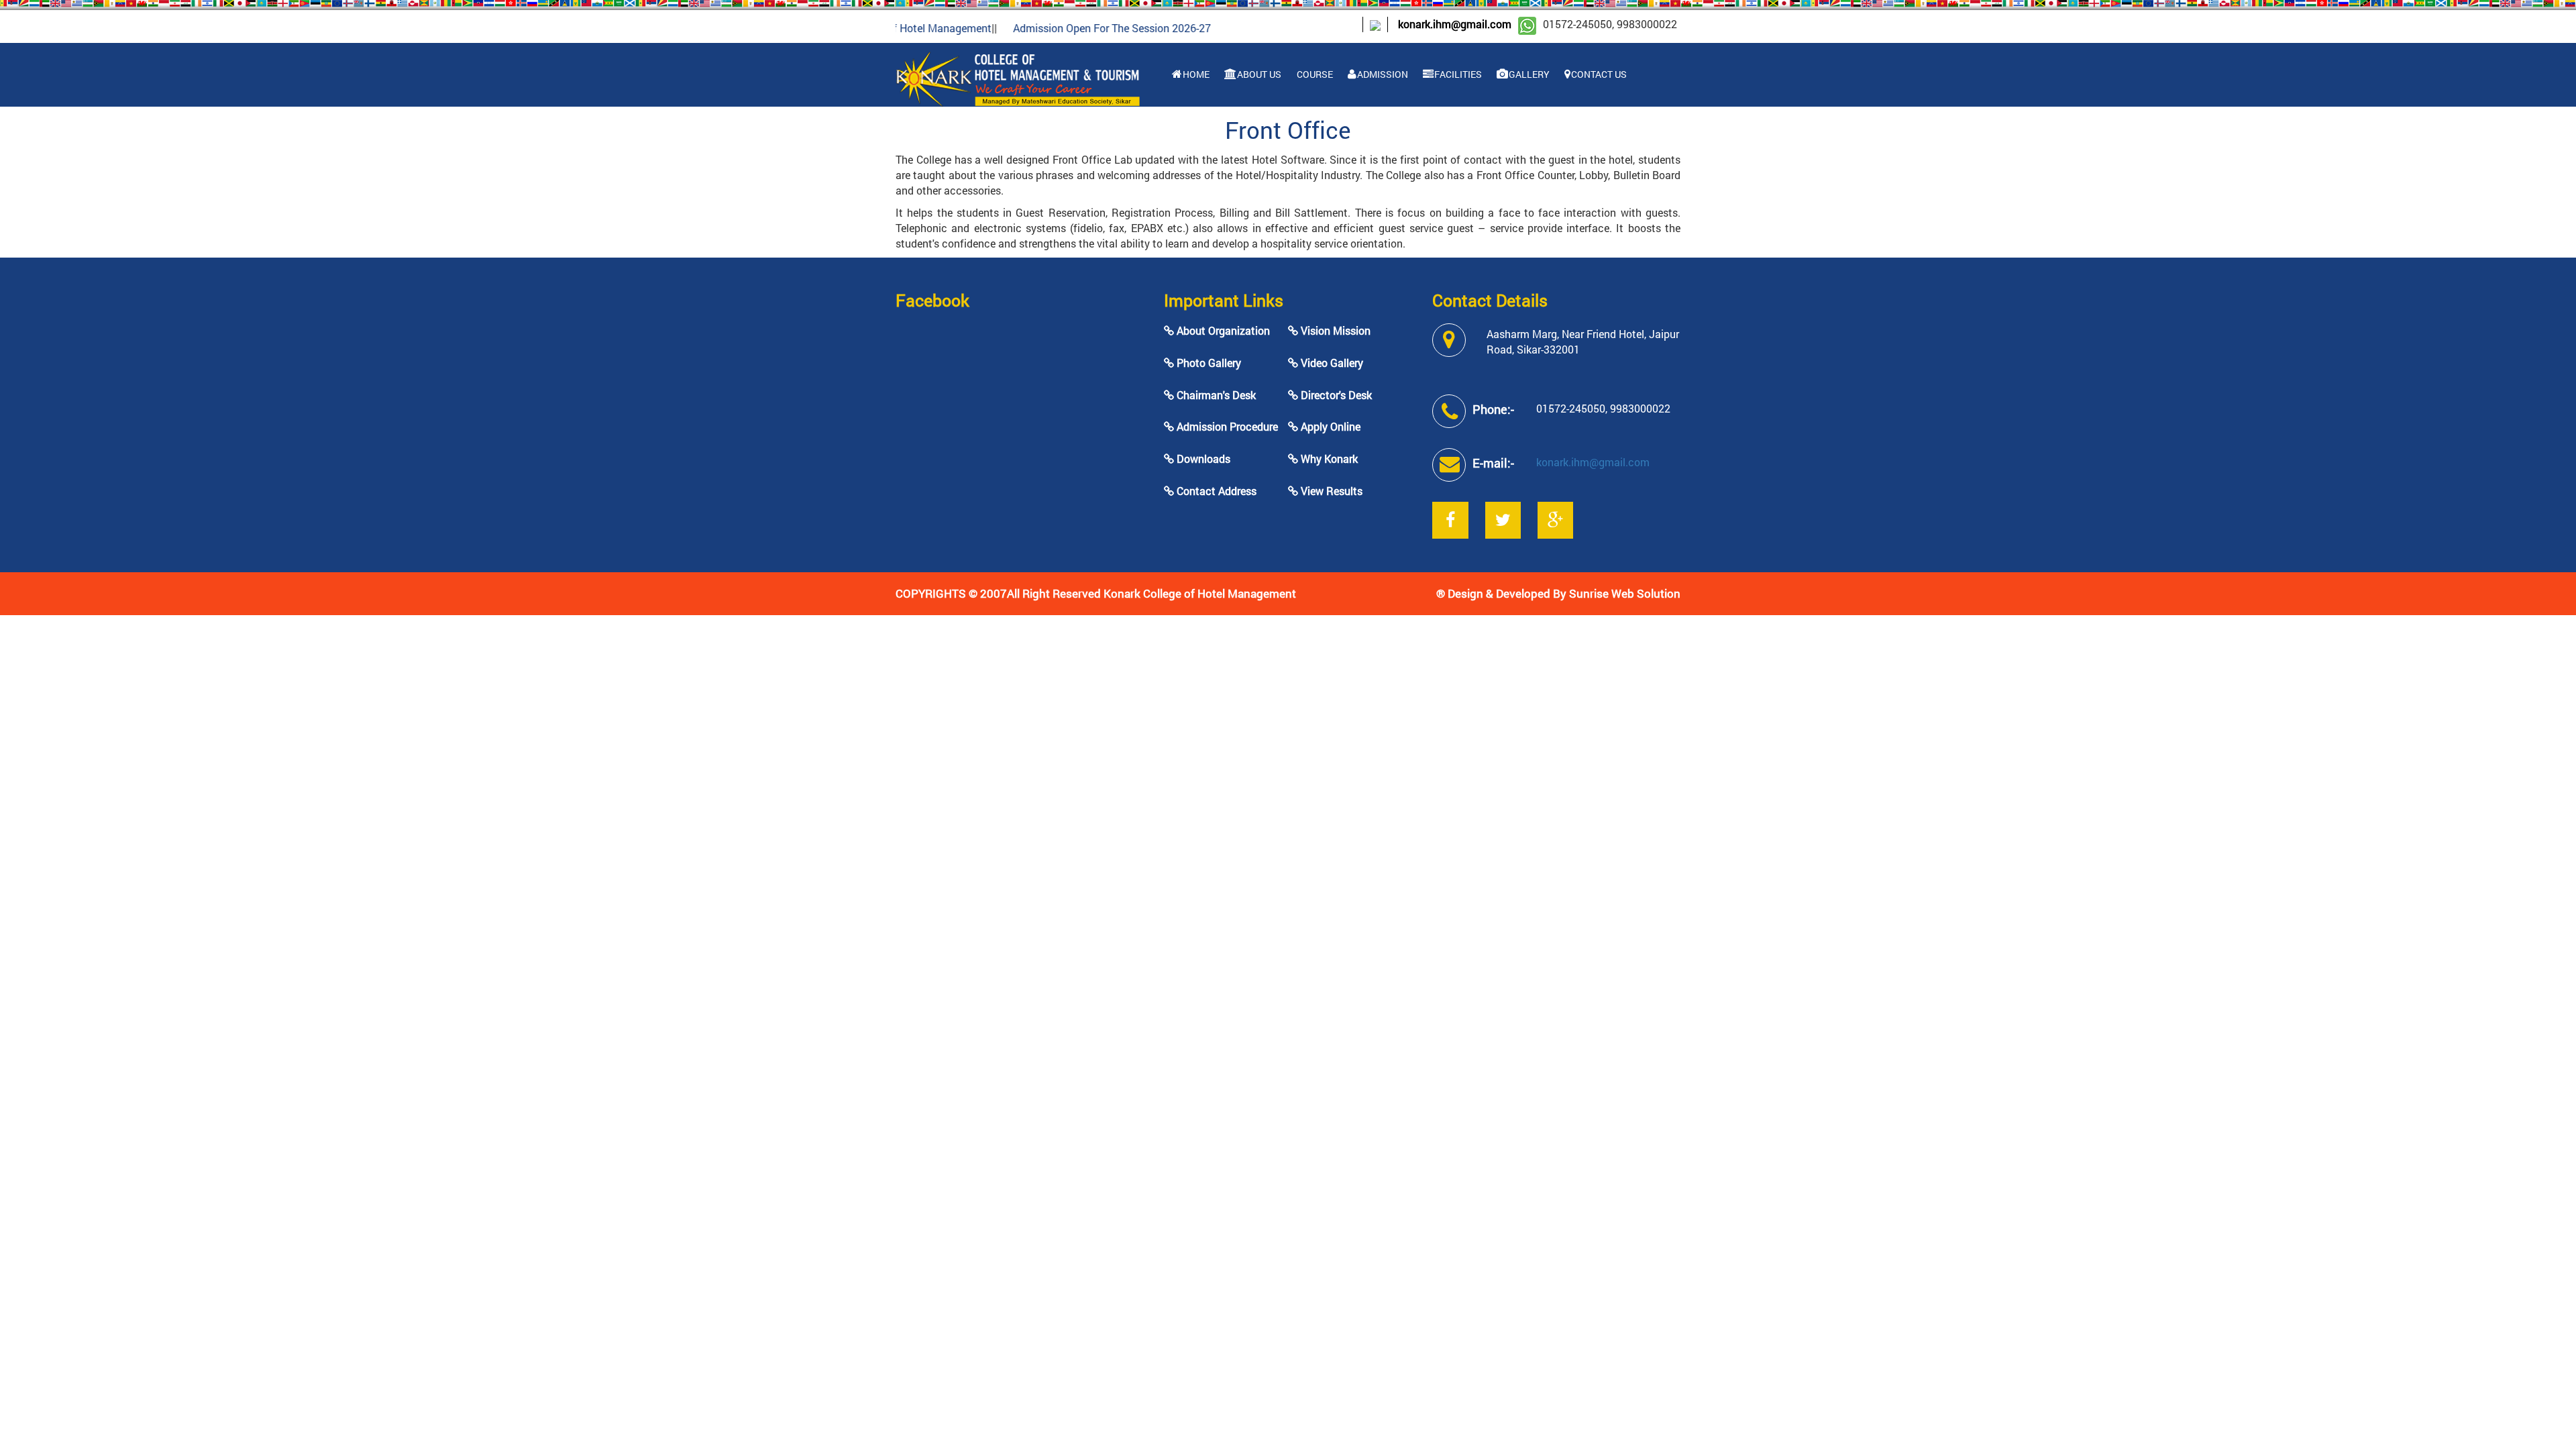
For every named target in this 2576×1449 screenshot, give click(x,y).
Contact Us (1598, 74)
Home (1195, 74)
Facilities (1457, 74)
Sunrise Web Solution (1625, 593)
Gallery (1528, 74)
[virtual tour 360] (1375, 24)
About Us (1258, 74)
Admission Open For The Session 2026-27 (1070, 28)
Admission (1382, 74)
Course (1314, 74)
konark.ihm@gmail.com (1455, 24)
